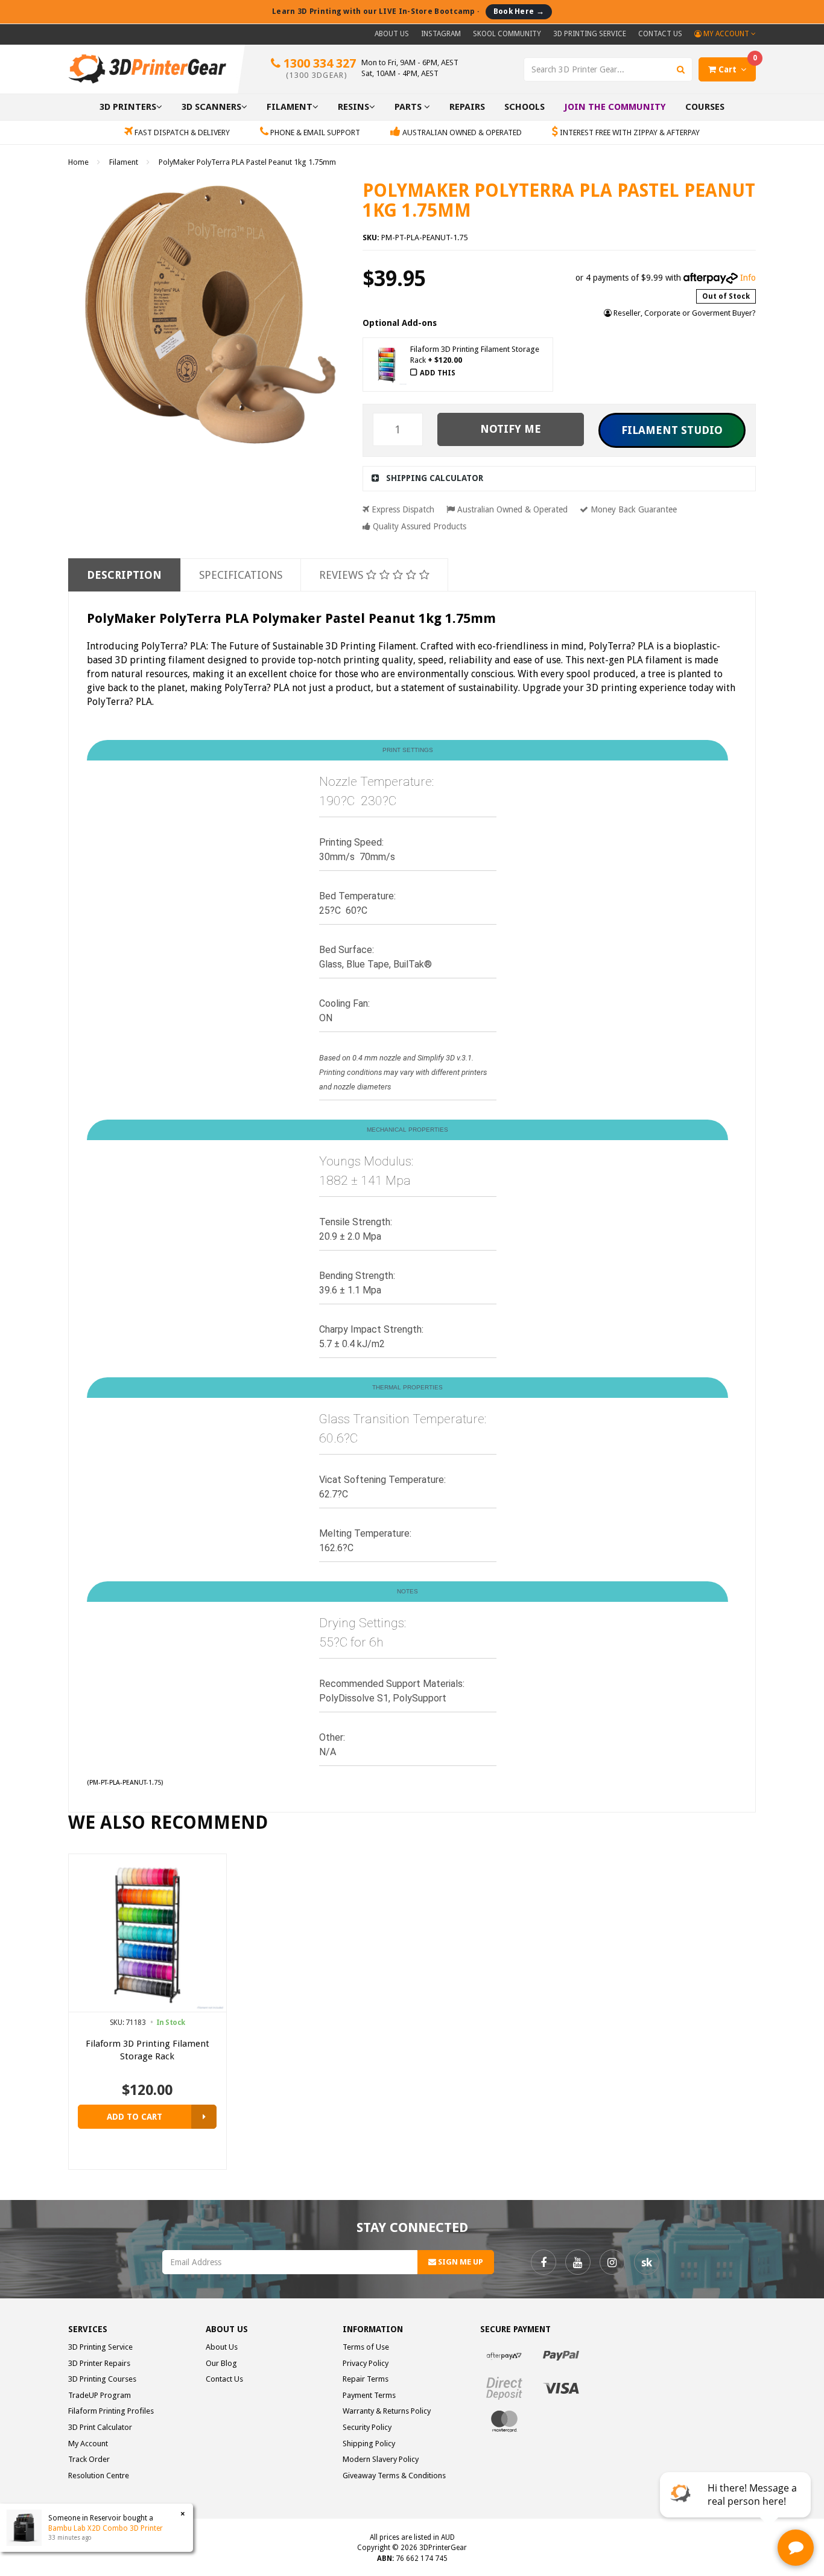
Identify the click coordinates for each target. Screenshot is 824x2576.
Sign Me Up (460, 2262)
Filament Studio (672, 430)
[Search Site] (681, 69)
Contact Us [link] (224, 2379)
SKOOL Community (507, 34)
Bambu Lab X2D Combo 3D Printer (106, 2528)
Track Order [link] (89, 2459)
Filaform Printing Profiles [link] (111, 2411)
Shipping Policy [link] (369, 2444)
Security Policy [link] (367, 2427)
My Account (726, 34)
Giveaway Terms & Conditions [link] (394, 2476)
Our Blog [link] (221, 2363)
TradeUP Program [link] (100, 2395)
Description (124, 575)
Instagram (441, 34)
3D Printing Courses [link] (102, 2379)
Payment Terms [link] (369, 2395)
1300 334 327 (318, 68)
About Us (392, 34)
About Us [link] (222, 2347)
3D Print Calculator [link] (100, 2427)
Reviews (343, 575)
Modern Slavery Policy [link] (381, 2459)
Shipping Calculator (435, 478)
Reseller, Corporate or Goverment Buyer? (684, 313)
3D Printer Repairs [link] (99, 2363)
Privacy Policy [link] (366, 2363)
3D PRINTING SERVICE (590, 34)
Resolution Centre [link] (99, 2476)
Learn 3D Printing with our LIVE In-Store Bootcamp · (408, 11)
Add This (438, 373)
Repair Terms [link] (366, 2379)
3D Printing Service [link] (100, 2347)
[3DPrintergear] (147, 68)
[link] (544, 2262)
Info (748, 278)
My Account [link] (88, 2444)
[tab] (559, 478)
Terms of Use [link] (366, 2347)
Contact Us (660, 34)
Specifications (241, 575)
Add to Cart (135, 2117)
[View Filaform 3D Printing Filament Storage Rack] (204, 2117)
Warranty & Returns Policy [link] (387, 2411)
